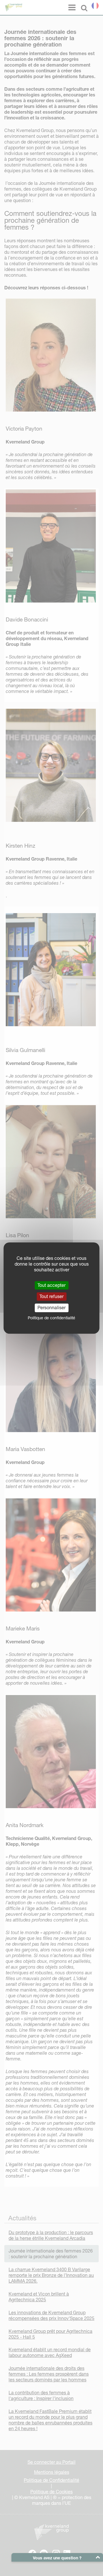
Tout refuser (51, 1296)
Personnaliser (51, 1308)
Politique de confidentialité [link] (51, 1318)
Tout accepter (51, 1285)
